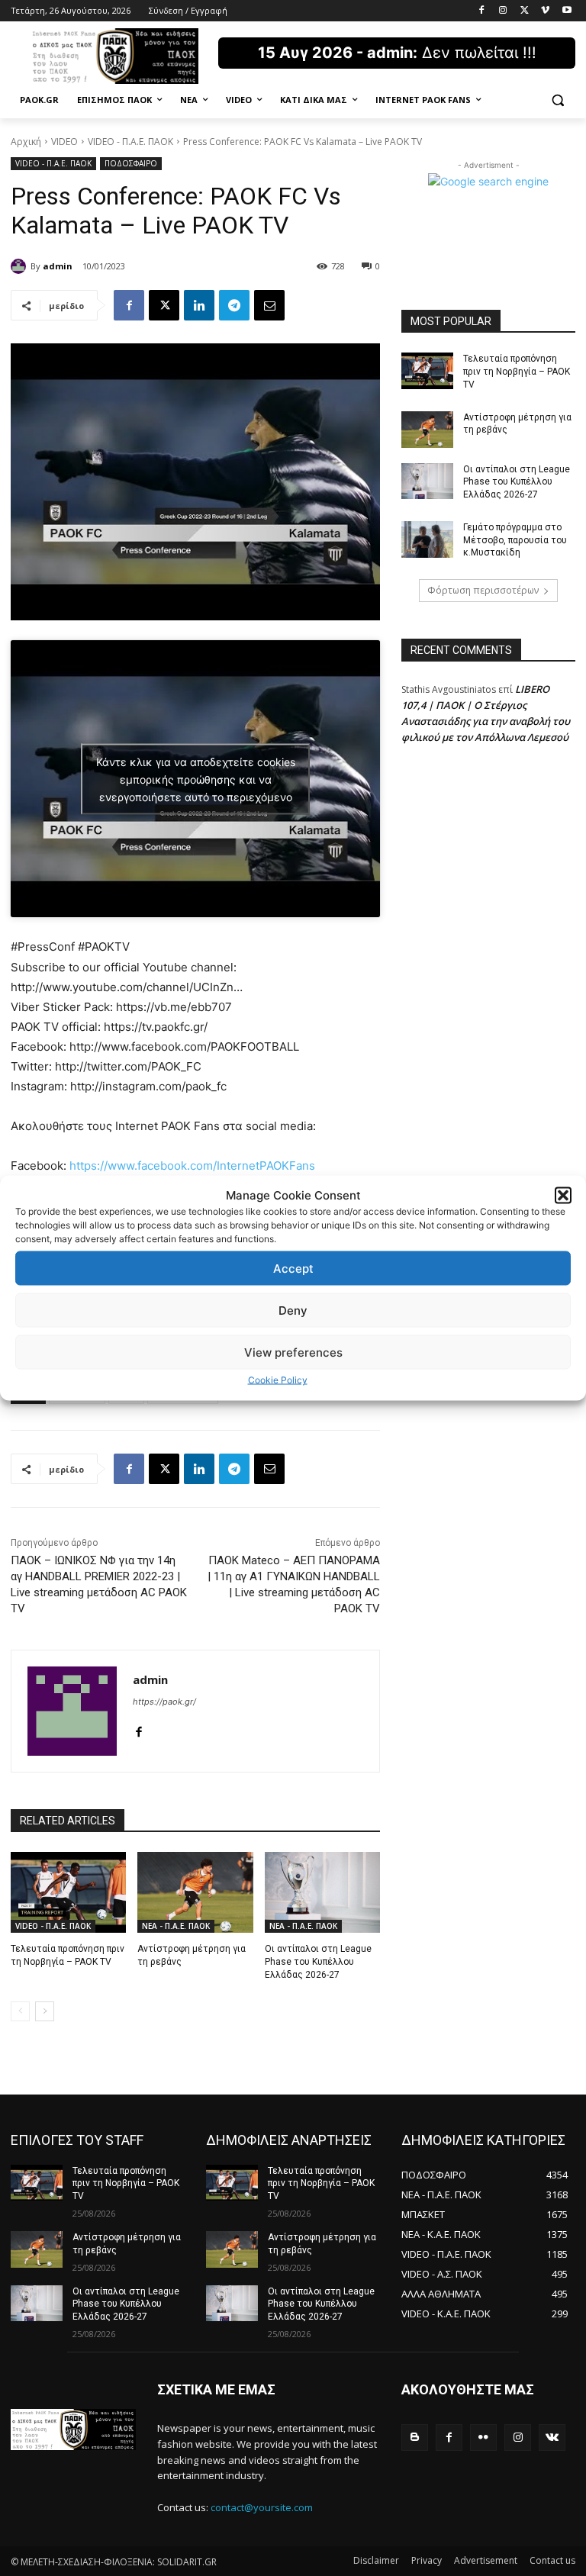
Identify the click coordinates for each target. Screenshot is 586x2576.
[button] (563, 1195)
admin (58, 266)
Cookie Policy (278, 1380)
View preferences (293, 1352)
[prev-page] (20, 2011)
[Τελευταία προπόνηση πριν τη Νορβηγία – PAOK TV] (68, 1892)
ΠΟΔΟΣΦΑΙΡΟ (131, 163)
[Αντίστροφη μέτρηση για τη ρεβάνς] (195, 1892)
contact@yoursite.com (262, 2507)
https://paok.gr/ (164, 1702)
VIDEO (64, 142)
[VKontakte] (552, 2438)
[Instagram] (503, 11)
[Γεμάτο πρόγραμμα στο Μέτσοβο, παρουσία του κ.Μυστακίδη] (427, 539)
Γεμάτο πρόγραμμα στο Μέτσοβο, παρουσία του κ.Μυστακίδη (515, 540)
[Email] (269, 305)
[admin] (21, 266)
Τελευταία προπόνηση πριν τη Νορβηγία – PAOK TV (517, 372)
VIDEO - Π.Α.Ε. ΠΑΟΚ (130, 142)
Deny (293, 1310)
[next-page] (45, 2011)
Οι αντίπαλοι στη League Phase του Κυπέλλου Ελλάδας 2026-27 (318, 1962)
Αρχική (26, 142)
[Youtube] (567, 11)
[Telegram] (234, 305)
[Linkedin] (199, 305)
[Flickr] (483, 2438)
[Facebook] (482, 11)
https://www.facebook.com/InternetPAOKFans (192, 1166)
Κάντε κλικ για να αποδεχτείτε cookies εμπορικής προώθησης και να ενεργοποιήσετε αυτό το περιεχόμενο (196, 779)
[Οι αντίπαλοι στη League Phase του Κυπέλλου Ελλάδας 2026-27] (322, 1892)
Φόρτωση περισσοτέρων (483, 590)
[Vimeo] (545, 11)
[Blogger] (415, 2438)
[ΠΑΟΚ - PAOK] (114, 56)
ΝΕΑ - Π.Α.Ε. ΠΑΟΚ (176, 1926)
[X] (525, 11)
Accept (293, 1268)
